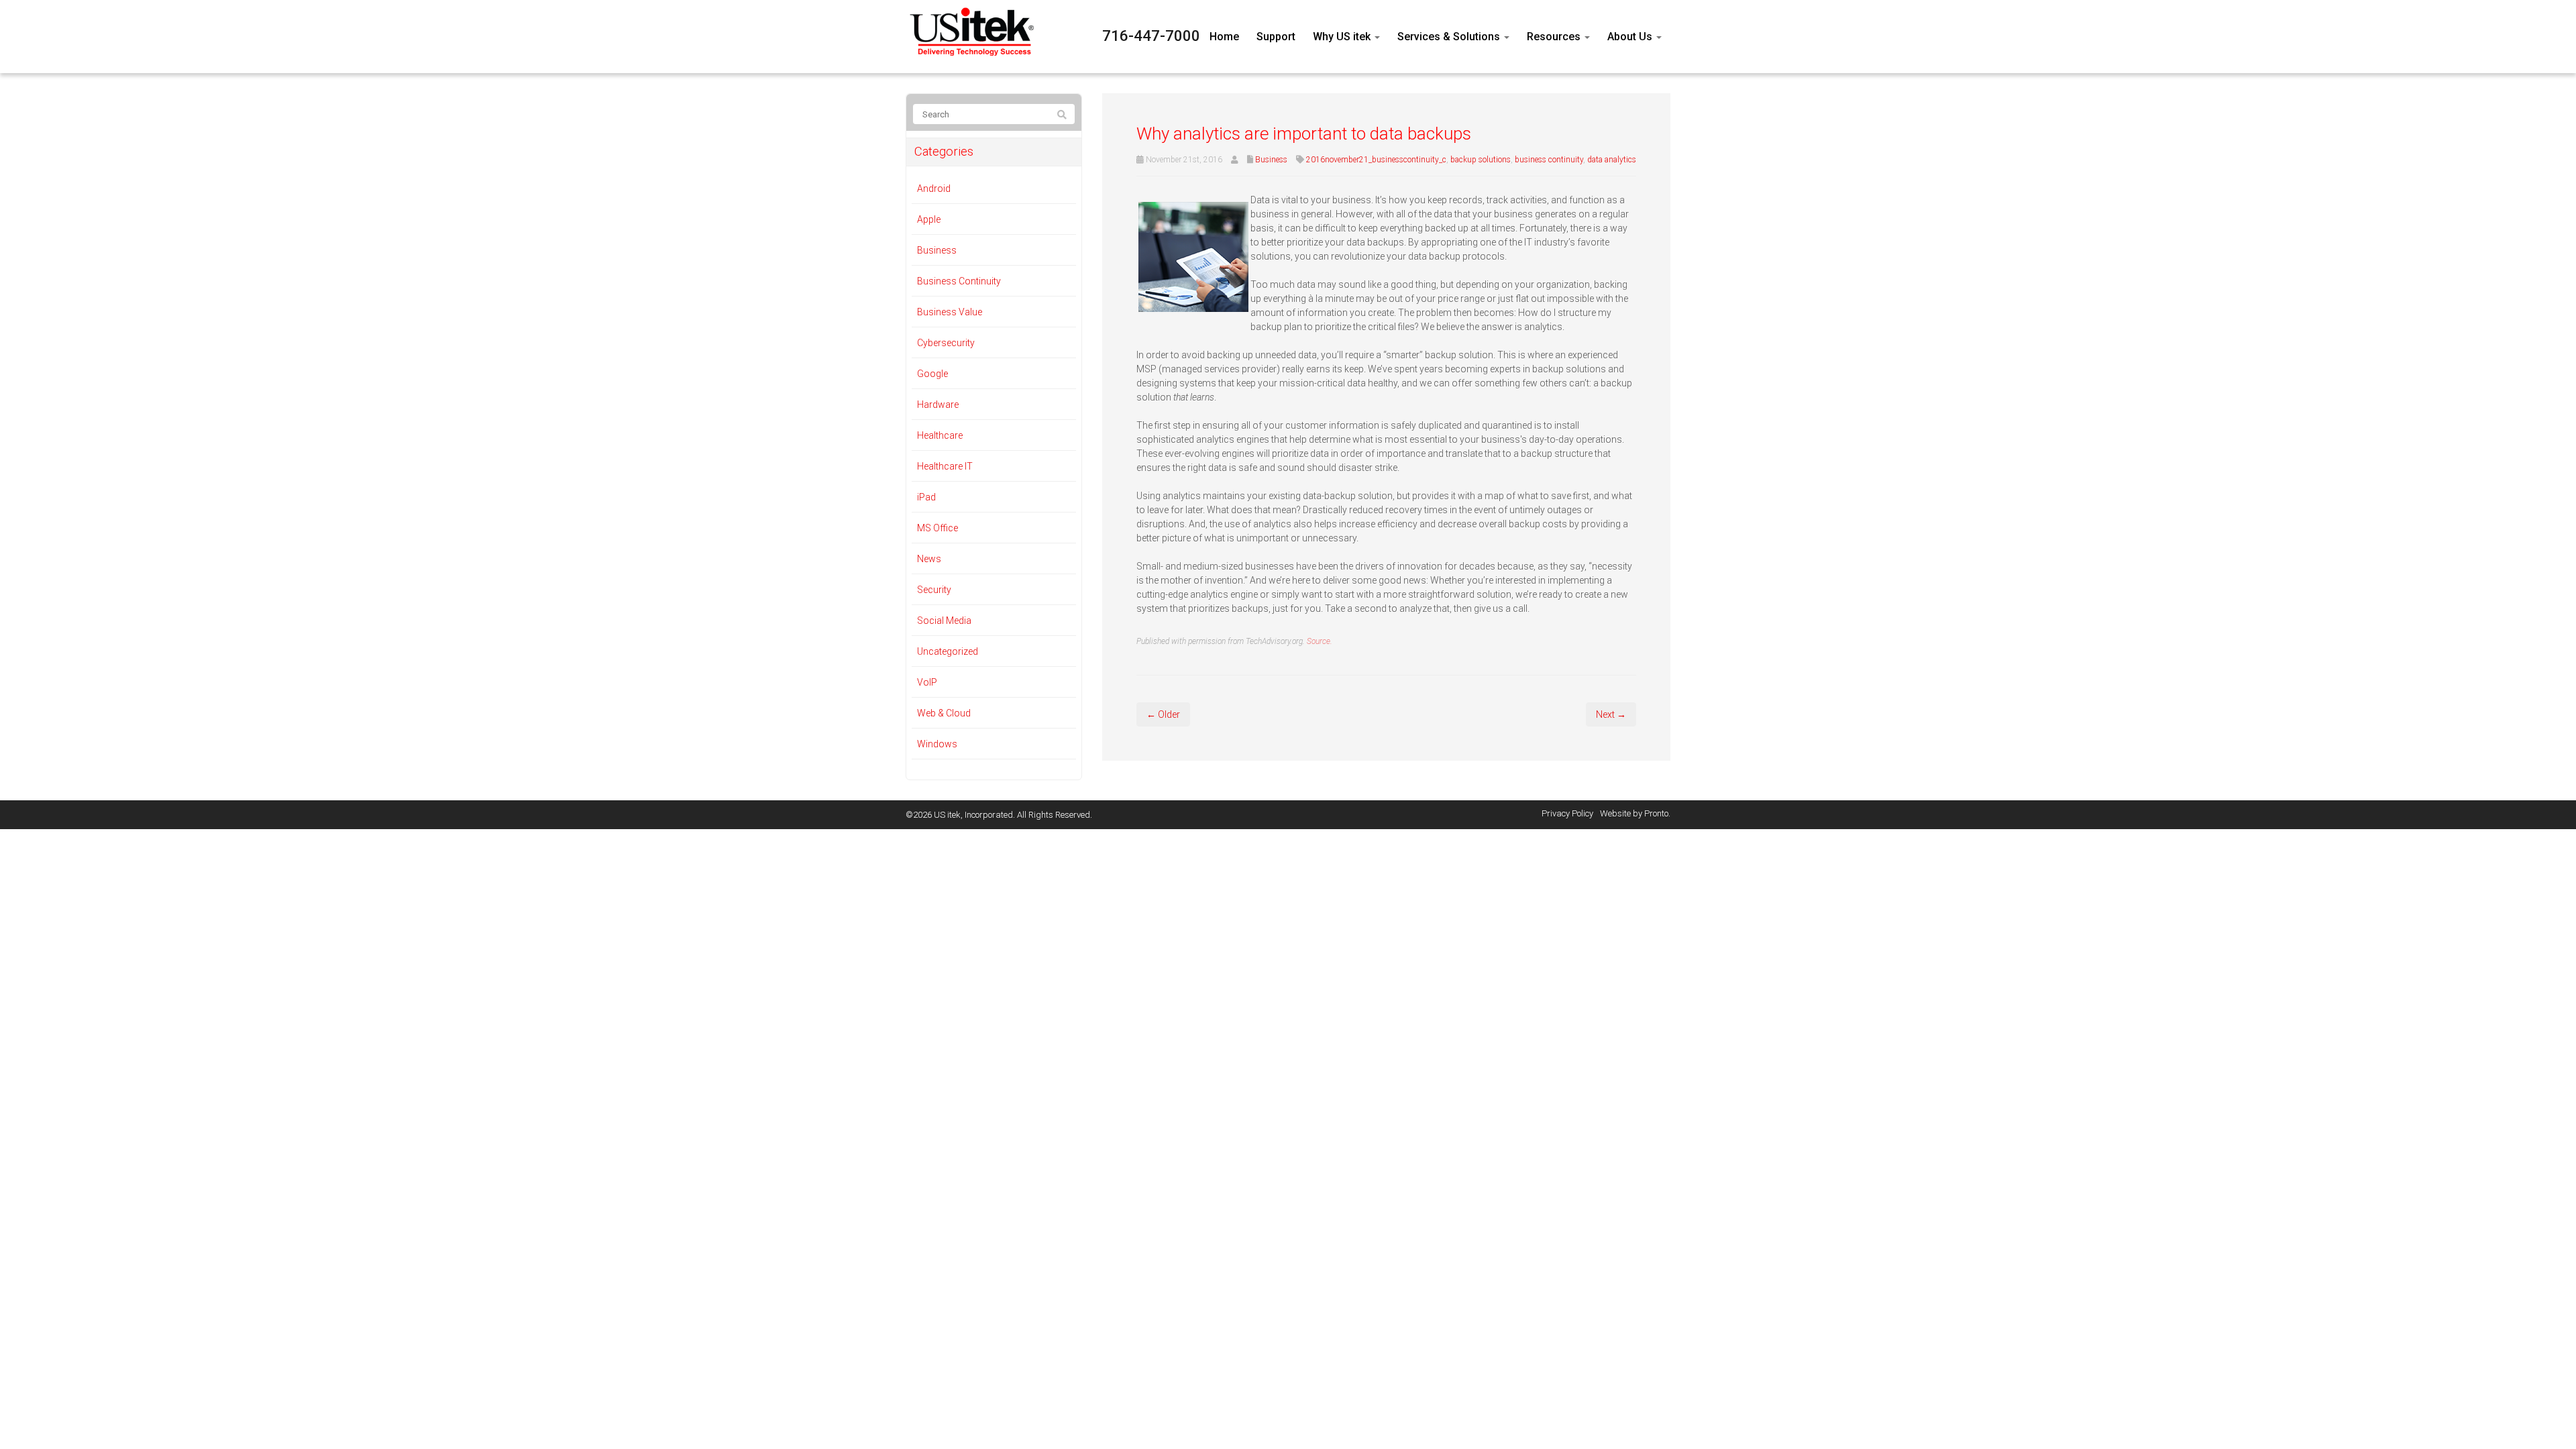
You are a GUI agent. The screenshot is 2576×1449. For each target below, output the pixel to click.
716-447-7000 (1151, 36)
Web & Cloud (944, 713)
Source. (1320, 641)
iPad (926, 497)
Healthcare (940, 435)
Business (1271, 160)
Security (934, 590)
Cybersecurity (946, 343)
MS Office (937, 528)
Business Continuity (959, 281)
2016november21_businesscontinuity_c (1376, 160)
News (929, 559)
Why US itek (1343, 37)
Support (1276, 37)
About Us (1631, 37)
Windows (937, 744)
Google (932, 374)
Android (934, 189)
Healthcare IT (945, 466)
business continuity (1549, 160)
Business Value (950, 312)
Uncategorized (948, 651)
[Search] (1062, 115)
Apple (929, 219)
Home (1224, 37)
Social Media (944, 621)
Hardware (938, 405)
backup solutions (1481, 160)
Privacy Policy (1567, 813)
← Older (1163, 714)
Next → (1611, 714)
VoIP (927, 682)
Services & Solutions (1450, 37)
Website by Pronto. (1635, 813)
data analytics (1612, 160)
